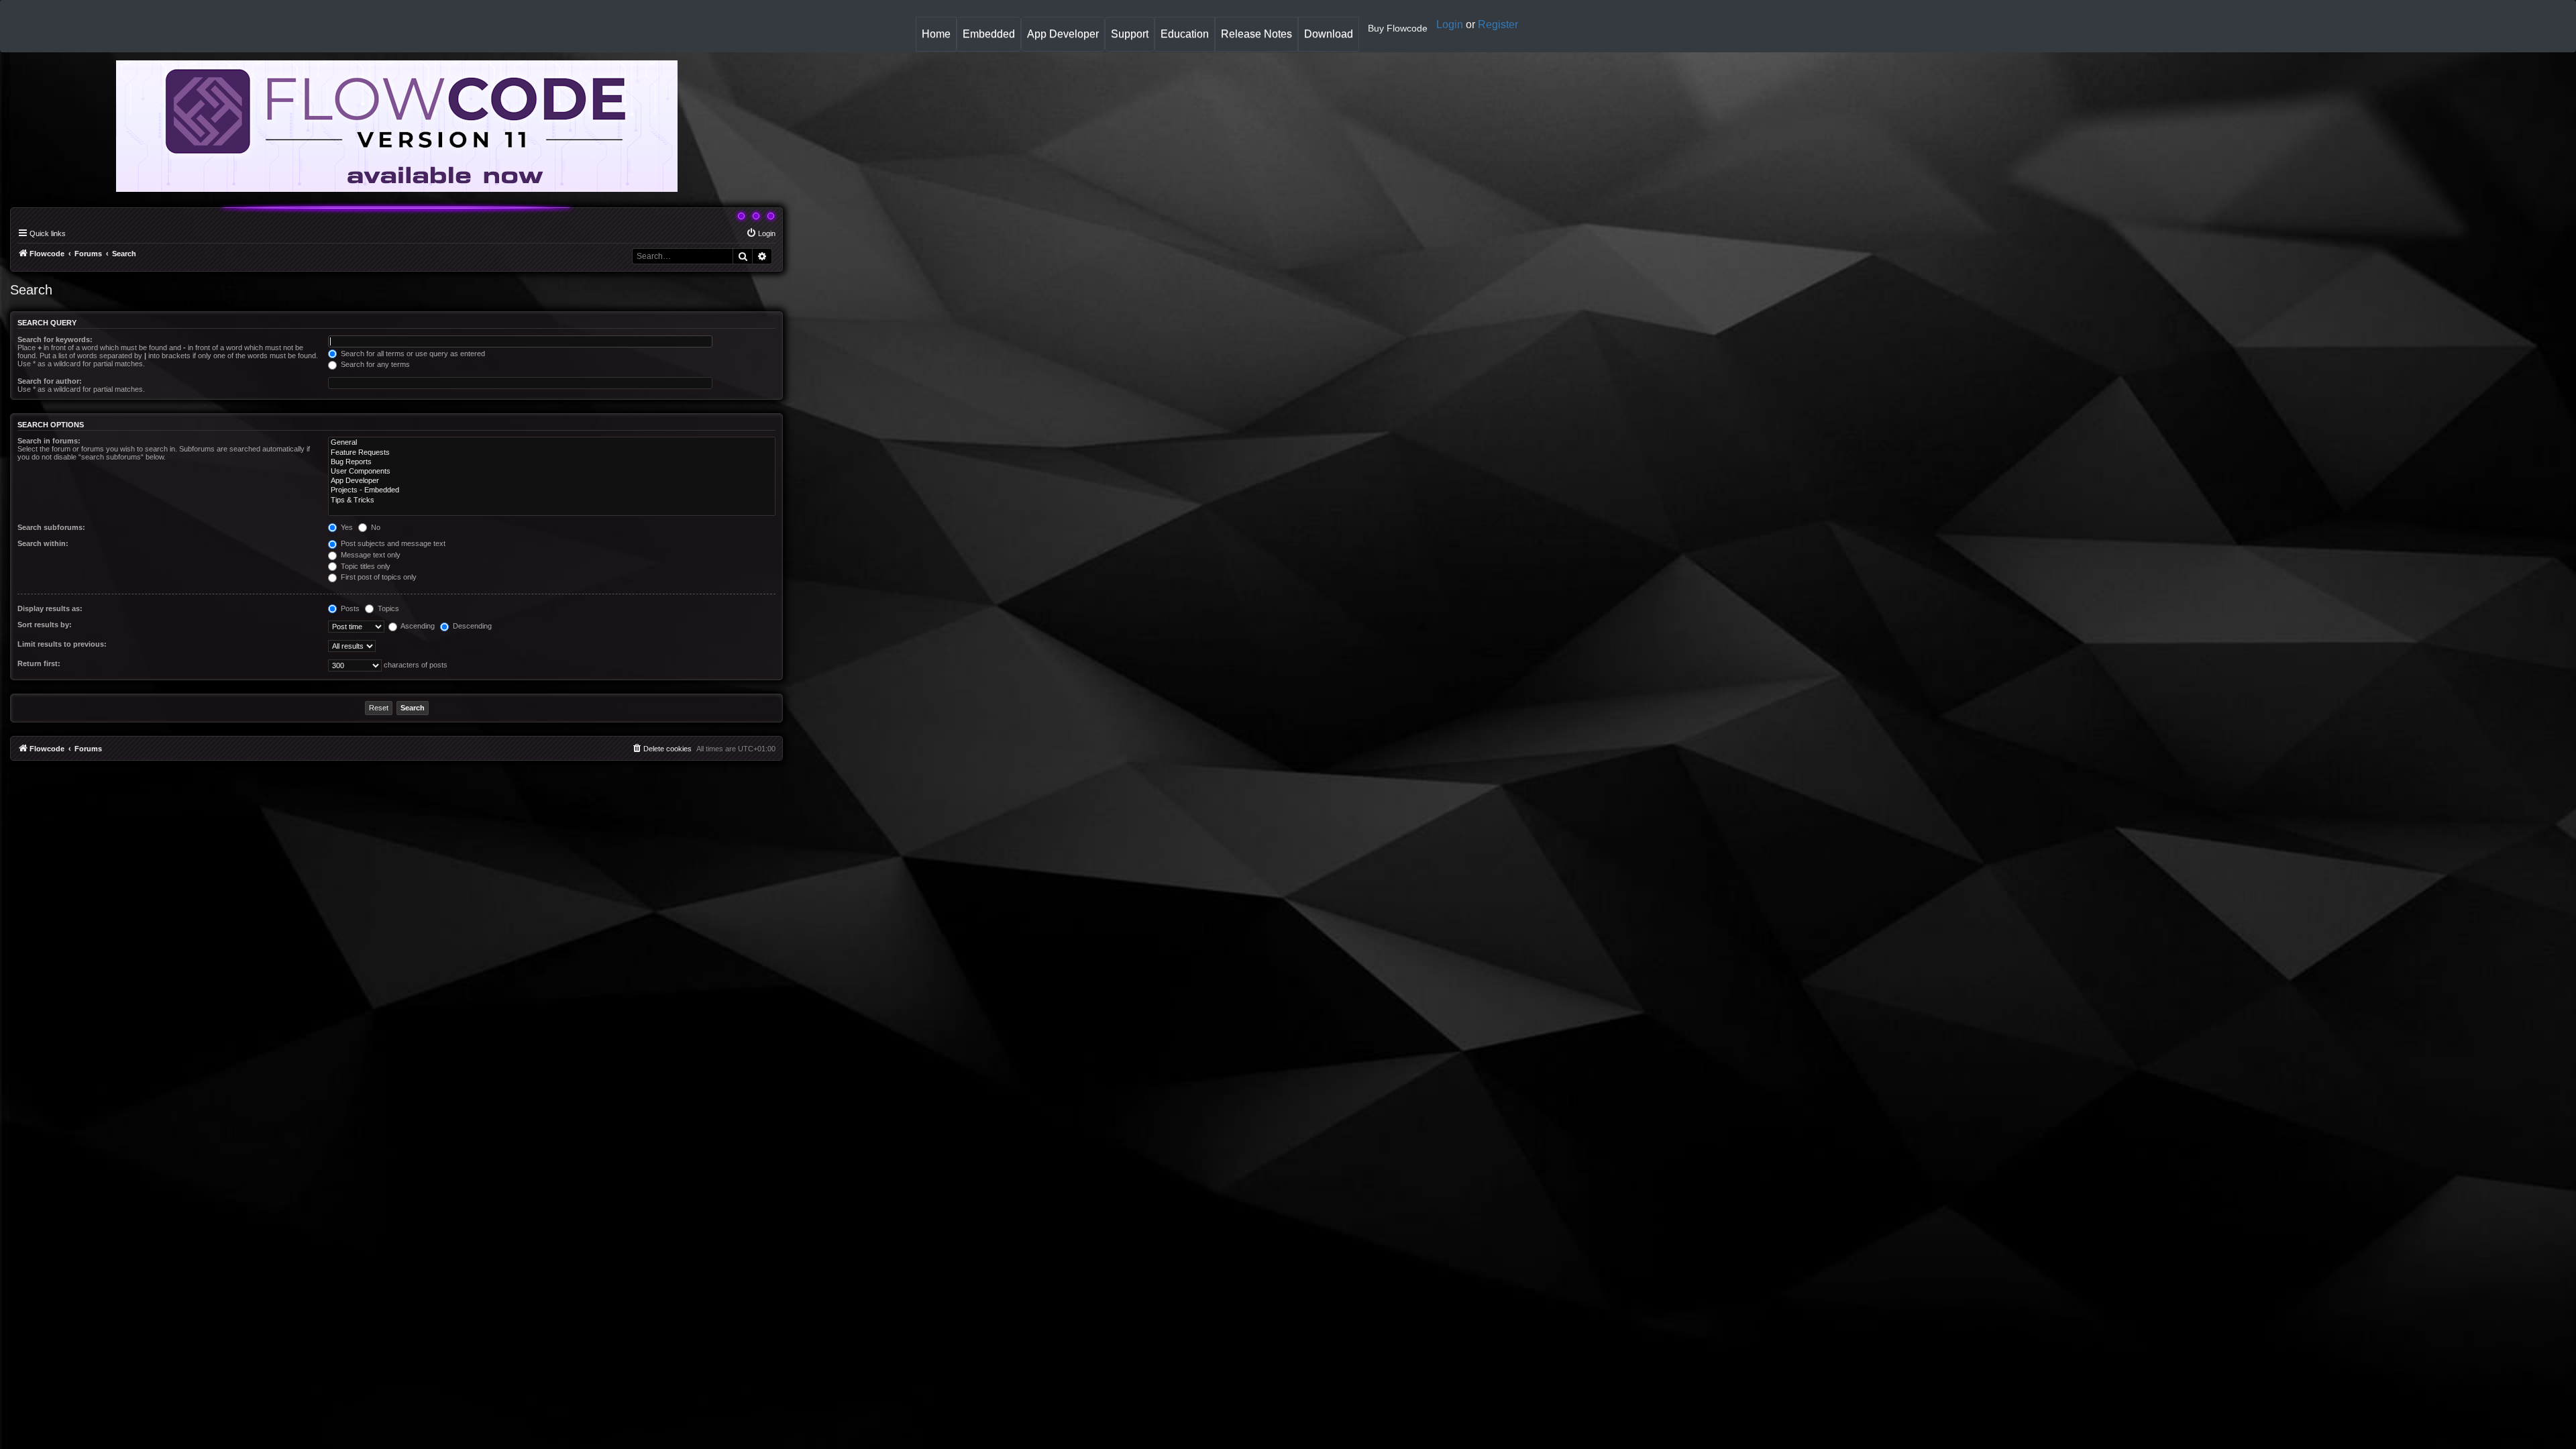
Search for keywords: (55, 339)
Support (1130, 34)
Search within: (43, 543)
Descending (471, 626)
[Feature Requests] (552, 453)
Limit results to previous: (62, 644)
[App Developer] (552, 481)
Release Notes (1259, 39)
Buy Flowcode (1398, 28)
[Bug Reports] (552, 462)
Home (939, 39)
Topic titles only (365, 566)
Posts (349, 608)
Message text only (370, 555)
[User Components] (552, 472)
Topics (387, 608)
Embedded (989, 34)
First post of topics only (378, 577)
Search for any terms (374, 364)
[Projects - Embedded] (552, 490)
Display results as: (50, 608)
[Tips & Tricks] (552, 500)
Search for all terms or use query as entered (412, 354)
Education (1187, 39)
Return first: (39, 663)
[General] (552, 443)
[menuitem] (761, 233)
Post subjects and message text (392, 543)
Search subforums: (51, 527)
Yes (346, 527)
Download (1331, 39)
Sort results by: (45, 625)
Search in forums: (49, 441)
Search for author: (50, 381)
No (375, 527)
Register (1498, 24)
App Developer (1063, 34)
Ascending (417, 626)
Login (1450, 24)
